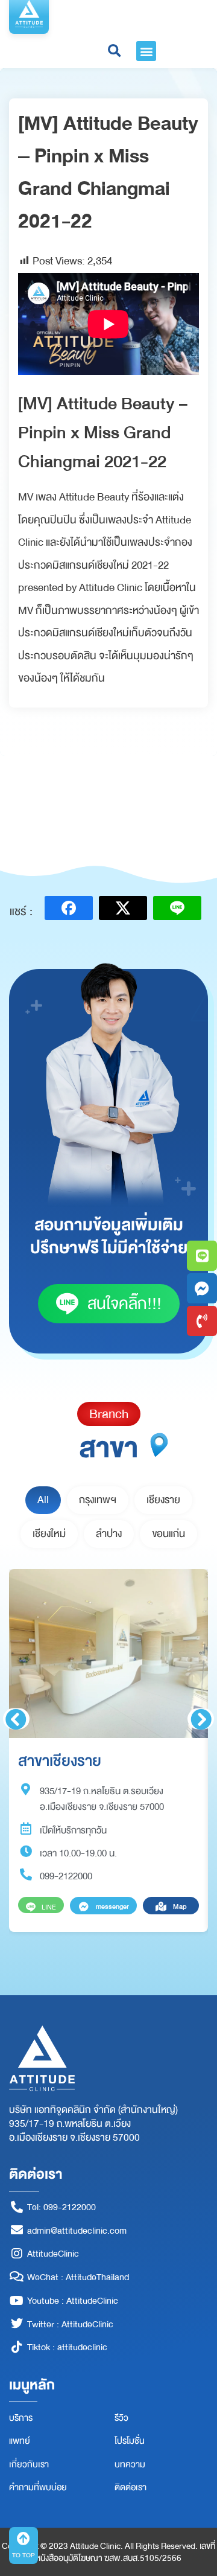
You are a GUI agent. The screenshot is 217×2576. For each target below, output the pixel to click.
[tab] (43, 1500)
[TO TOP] (24, 2539)
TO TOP (24, 2555)
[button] (146, 51)
